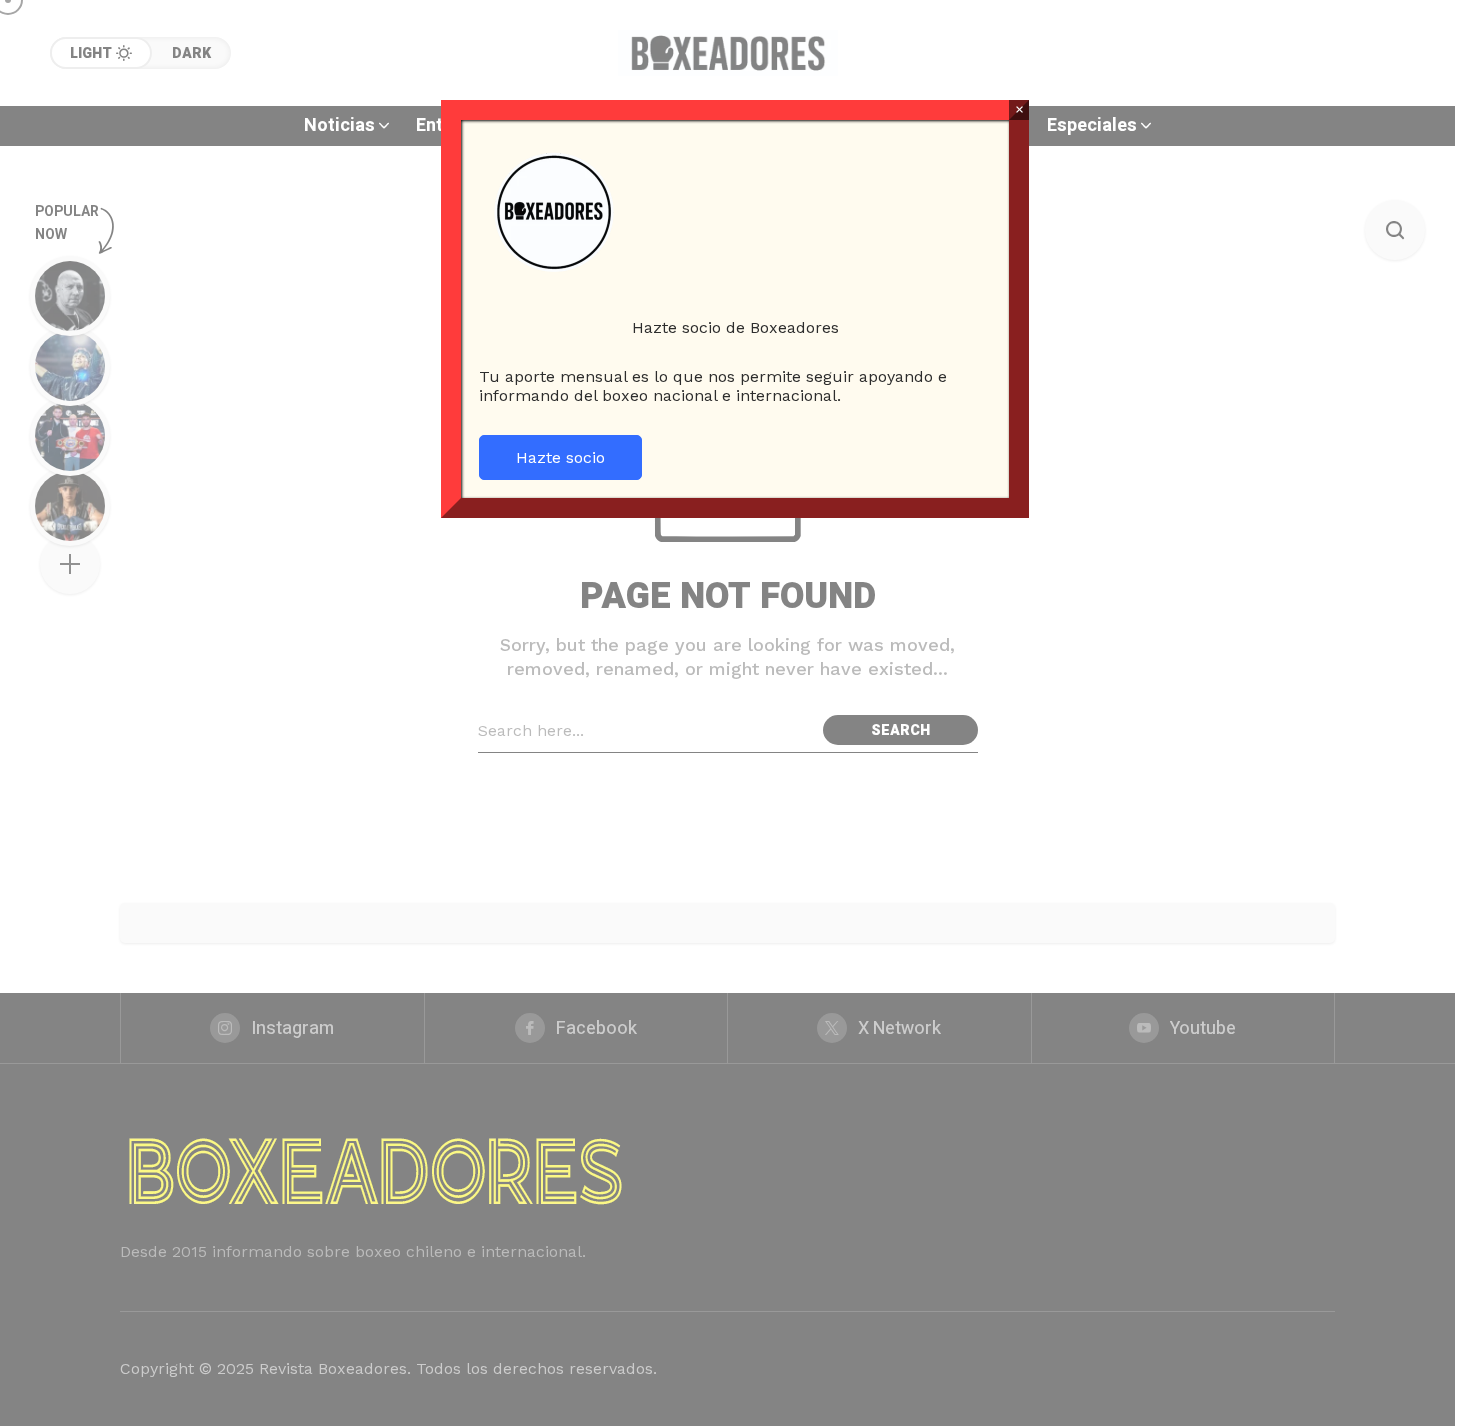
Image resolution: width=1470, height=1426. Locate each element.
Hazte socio (560, 457)
